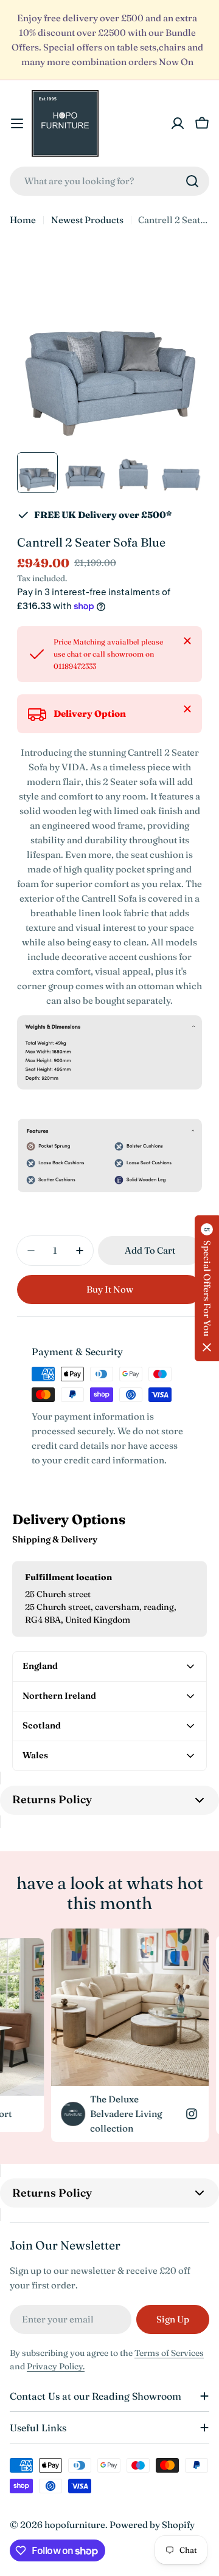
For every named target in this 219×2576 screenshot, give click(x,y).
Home (23, 220)
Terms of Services (169, 2353)
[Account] (178, 123)
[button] (207, 1288)
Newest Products (87, 220)
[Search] (192, 181)
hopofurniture (75, 2525)
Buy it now (110, 1289)
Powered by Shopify (152, 2525)
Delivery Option (90, 713)
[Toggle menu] (17, 123)
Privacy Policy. (56, 2366)
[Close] (187, 641)
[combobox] (109, 181)
